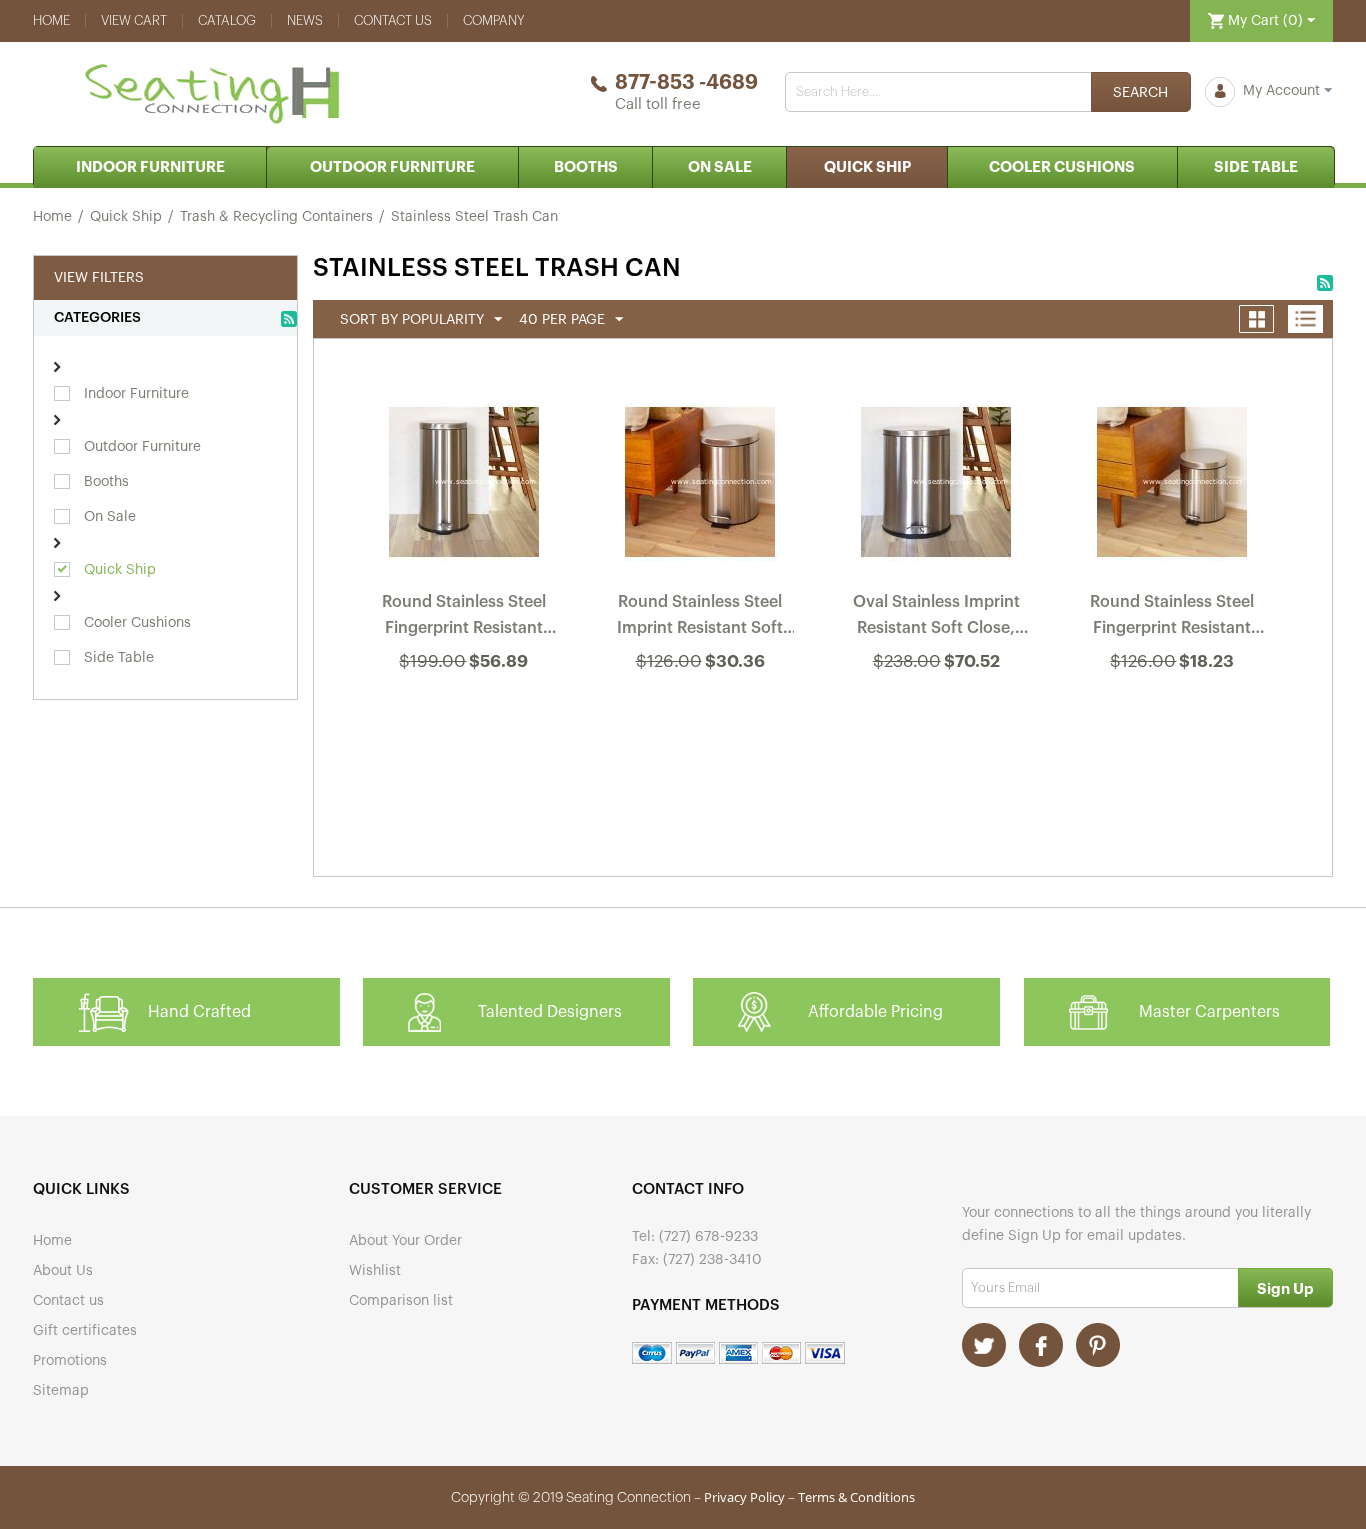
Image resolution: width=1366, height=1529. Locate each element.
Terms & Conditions (856, 1497)
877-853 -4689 (686, 83)
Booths (586, 167)
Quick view (465, 715)
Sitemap (61, 1391)
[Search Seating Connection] (1141, 92)
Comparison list (401, 1301)
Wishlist (375, 1271)
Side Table (1256, 167)
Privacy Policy (744, 1497)
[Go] (1285, 1287)
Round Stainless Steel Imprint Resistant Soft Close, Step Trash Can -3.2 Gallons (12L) (700, 619)
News (305, 20)
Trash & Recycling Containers (276, 217)
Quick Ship (867, 167)
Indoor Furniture (150, 167)
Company (494, 20)
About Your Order (405, 1241)
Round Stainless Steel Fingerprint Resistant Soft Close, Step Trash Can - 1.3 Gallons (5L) (1172, 619)
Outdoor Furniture (392, 167)
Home (51, 20)
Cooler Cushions (1062, 167)
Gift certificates (85, 1331)
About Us (63, 1271)
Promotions (70, 1361)
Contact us (393, 20)
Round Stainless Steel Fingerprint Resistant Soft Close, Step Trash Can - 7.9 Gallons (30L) (464, 619)
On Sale (720, 167)
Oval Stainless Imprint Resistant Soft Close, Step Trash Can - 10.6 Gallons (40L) (936, 619)
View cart (134, 20)
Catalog (227, 20)
